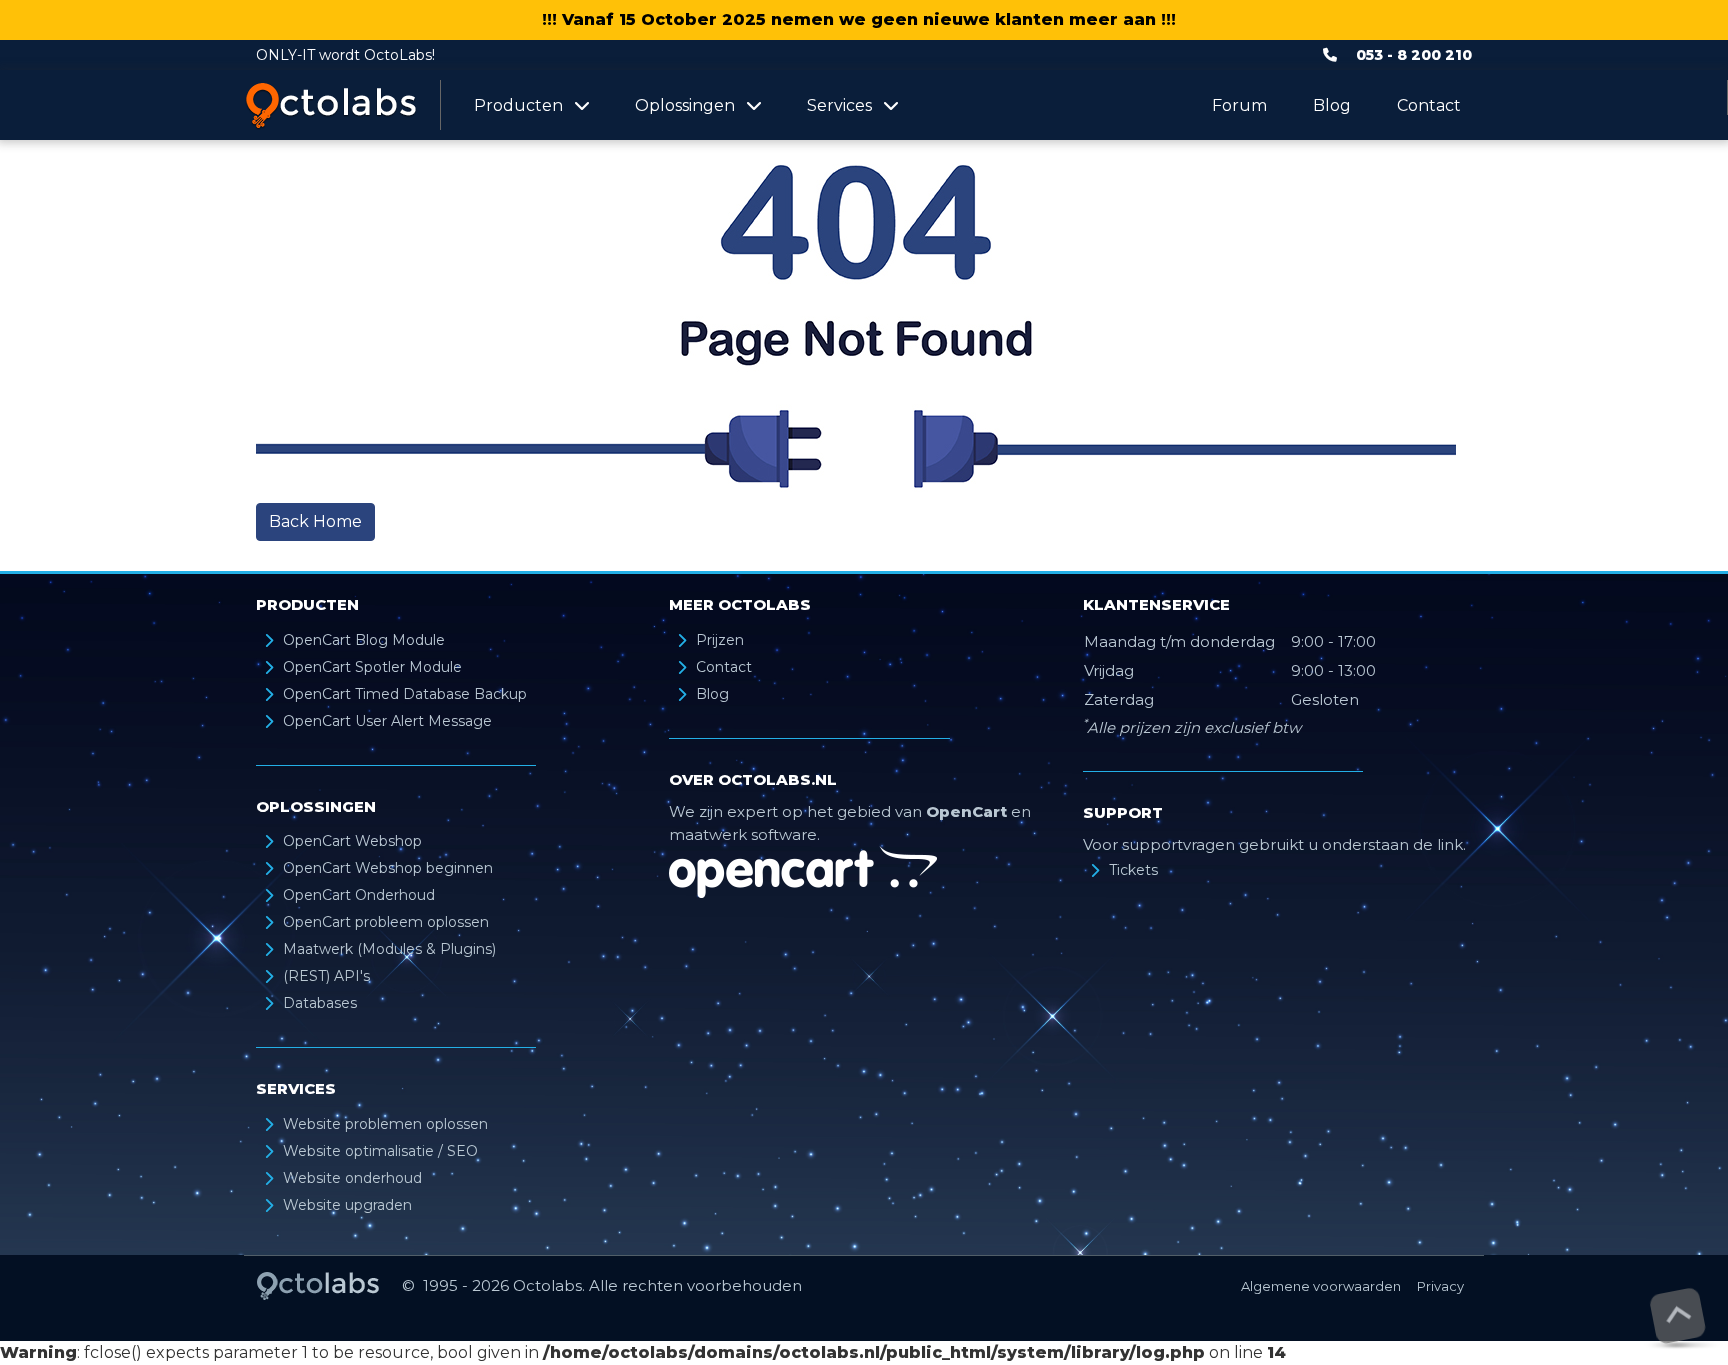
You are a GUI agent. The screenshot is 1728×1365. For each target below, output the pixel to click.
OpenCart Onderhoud (359, 895)
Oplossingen (685, 105)
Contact (1429, 105)
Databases (320, 1003)
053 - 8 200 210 (1414, 55)
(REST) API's (326, 976)
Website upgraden (347, 1205)
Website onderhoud (352, 1178)
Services (839, 105)
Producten (518, 105)
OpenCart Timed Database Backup (405, 694)
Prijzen (720, 640)
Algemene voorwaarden (1321, 1286)
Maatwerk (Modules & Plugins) (389, 949)
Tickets (1133, 870)
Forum (1239, 105)
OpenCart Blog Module (364, 640)
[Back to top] (1677, 1315)
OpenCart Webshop (352, 841)
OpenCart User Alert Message (387, 721)
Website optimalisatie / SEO (380, 1151)
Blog (1332, 105)
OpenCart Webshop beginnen (388, 868)
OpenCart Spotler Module (372, 667)
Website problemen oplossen (385, 1124)
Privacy (1440, 1286)
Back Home (315, 521)
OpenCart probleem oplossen (386, 922)
